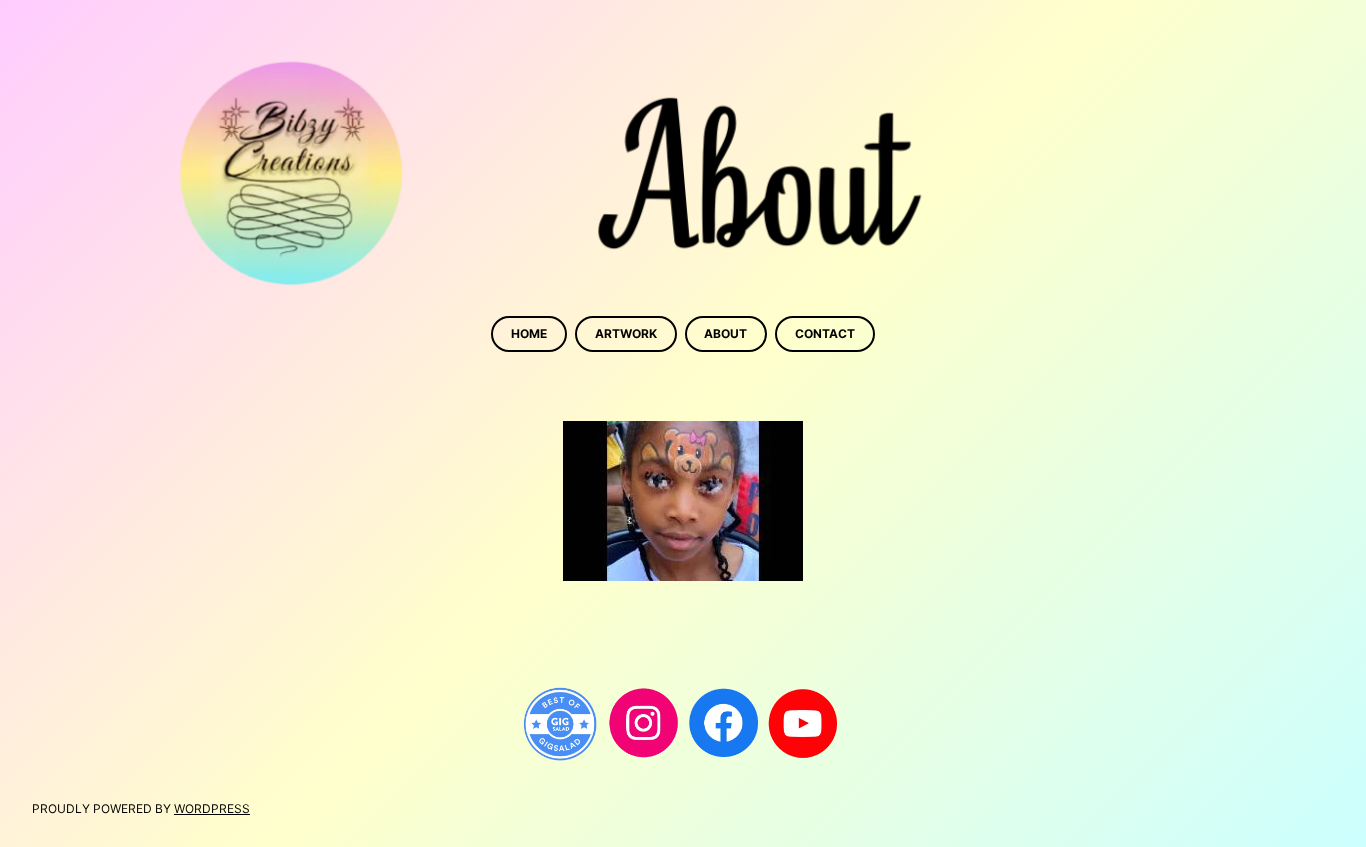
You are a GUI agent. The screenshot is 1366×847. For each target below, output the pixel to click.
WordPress (212, 808)
